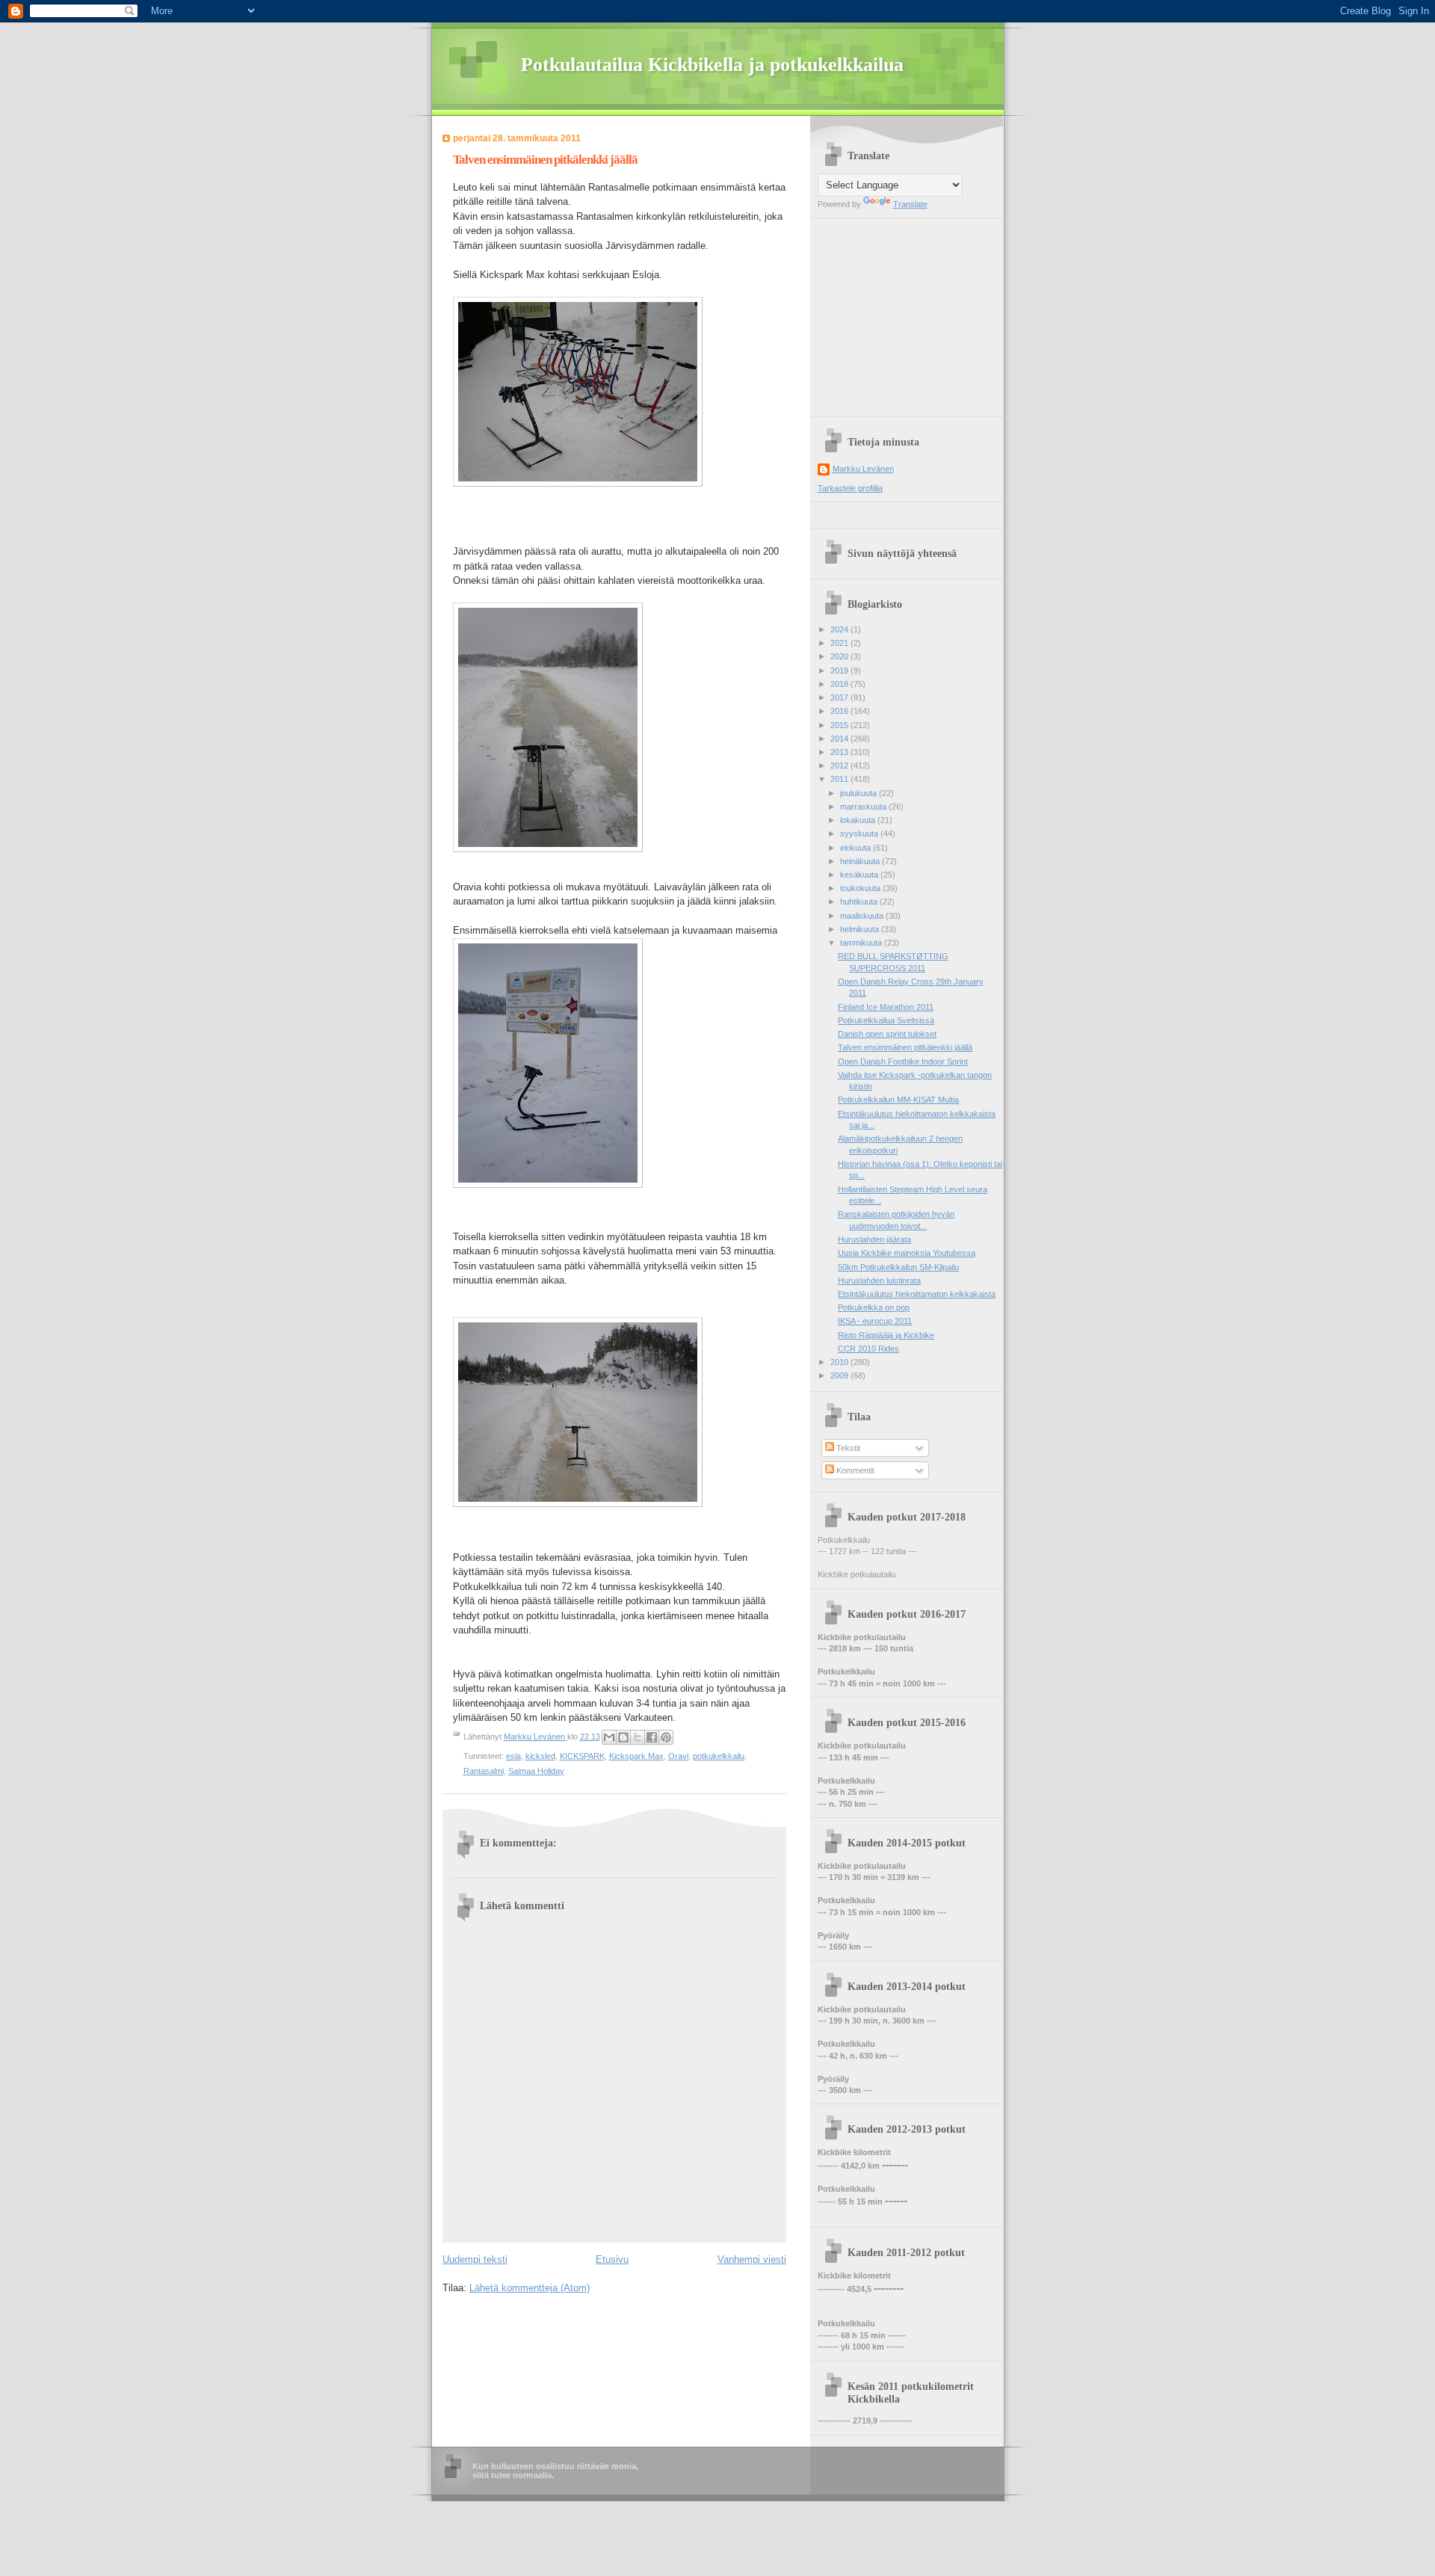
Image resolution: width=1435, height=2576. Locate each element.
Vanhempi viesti (752, 2259)
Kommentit (854, 1470)
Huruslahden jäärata (874, 1239)
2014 (840, 739)
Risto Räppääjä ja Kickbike (886, 1335)
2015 (840, 725)
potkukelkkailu (719, 1756)
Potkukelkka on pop (874, 1307)
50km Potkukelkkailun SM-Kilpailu (898, 1267)
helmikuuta (861, 929)
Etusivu (612, 2259)
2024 (840, 629)
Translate (910, 204)
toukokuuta (861, 888)
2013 (840, 752)
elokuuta (857, 848)
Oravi (678, 1756)
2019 (840, 671)
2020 (840, 656)
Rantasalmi (484, 1771)
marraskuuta (864, 807)
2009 (840, 1375)
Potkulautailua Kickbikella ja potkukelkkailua (712, 65)
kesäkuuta (860, 875)
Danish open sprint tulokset (887, 1034)
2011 (840, 779)
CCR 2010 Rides (868, 1349)
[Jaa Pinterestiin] (666, 1737)
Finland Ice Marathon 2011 (886, 1007)
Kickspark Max (636, 1756)
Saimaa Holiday (536, 1771)
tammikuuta (862, 943)
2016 (840, 711)
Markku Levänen (863, 469)
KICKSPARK (582, 1756)
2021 (840, 643)
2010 (840, 1362)
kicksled (540, 1756)
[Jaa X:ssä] (638, 1737)
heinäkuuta (861, 861)
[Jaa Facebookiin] (652, 1737)
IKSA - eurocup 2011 (875, 1321)
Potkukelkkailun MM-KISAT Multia (898, 1100)
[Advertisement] (911, 312)
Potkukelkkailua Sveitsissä (886, 1020)
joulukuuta (860, 793)
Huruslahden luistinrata (879, 1281)
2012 (840, 765)
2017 (840, 697)
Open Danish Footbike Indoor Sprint (903, 1061)
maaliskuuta (863, 916)
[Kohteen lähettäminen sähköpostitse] (609, 1737)
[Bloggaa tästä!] (623, 1737)
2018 (840, 684)
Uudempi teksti (475, 2259)
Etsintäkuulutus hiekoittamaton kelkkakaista (917, 1294)
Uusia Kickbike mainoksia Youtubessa (907, 1253)
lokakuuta (859, 820)
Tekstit (847, 1448)
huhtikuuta (860, 902)
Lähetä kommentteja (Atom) (530, 2288)
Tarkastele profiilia (850, 488)
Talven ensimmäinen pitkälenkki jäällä (905, 1047)
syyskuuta (860, 833)
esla (513, 1756)
